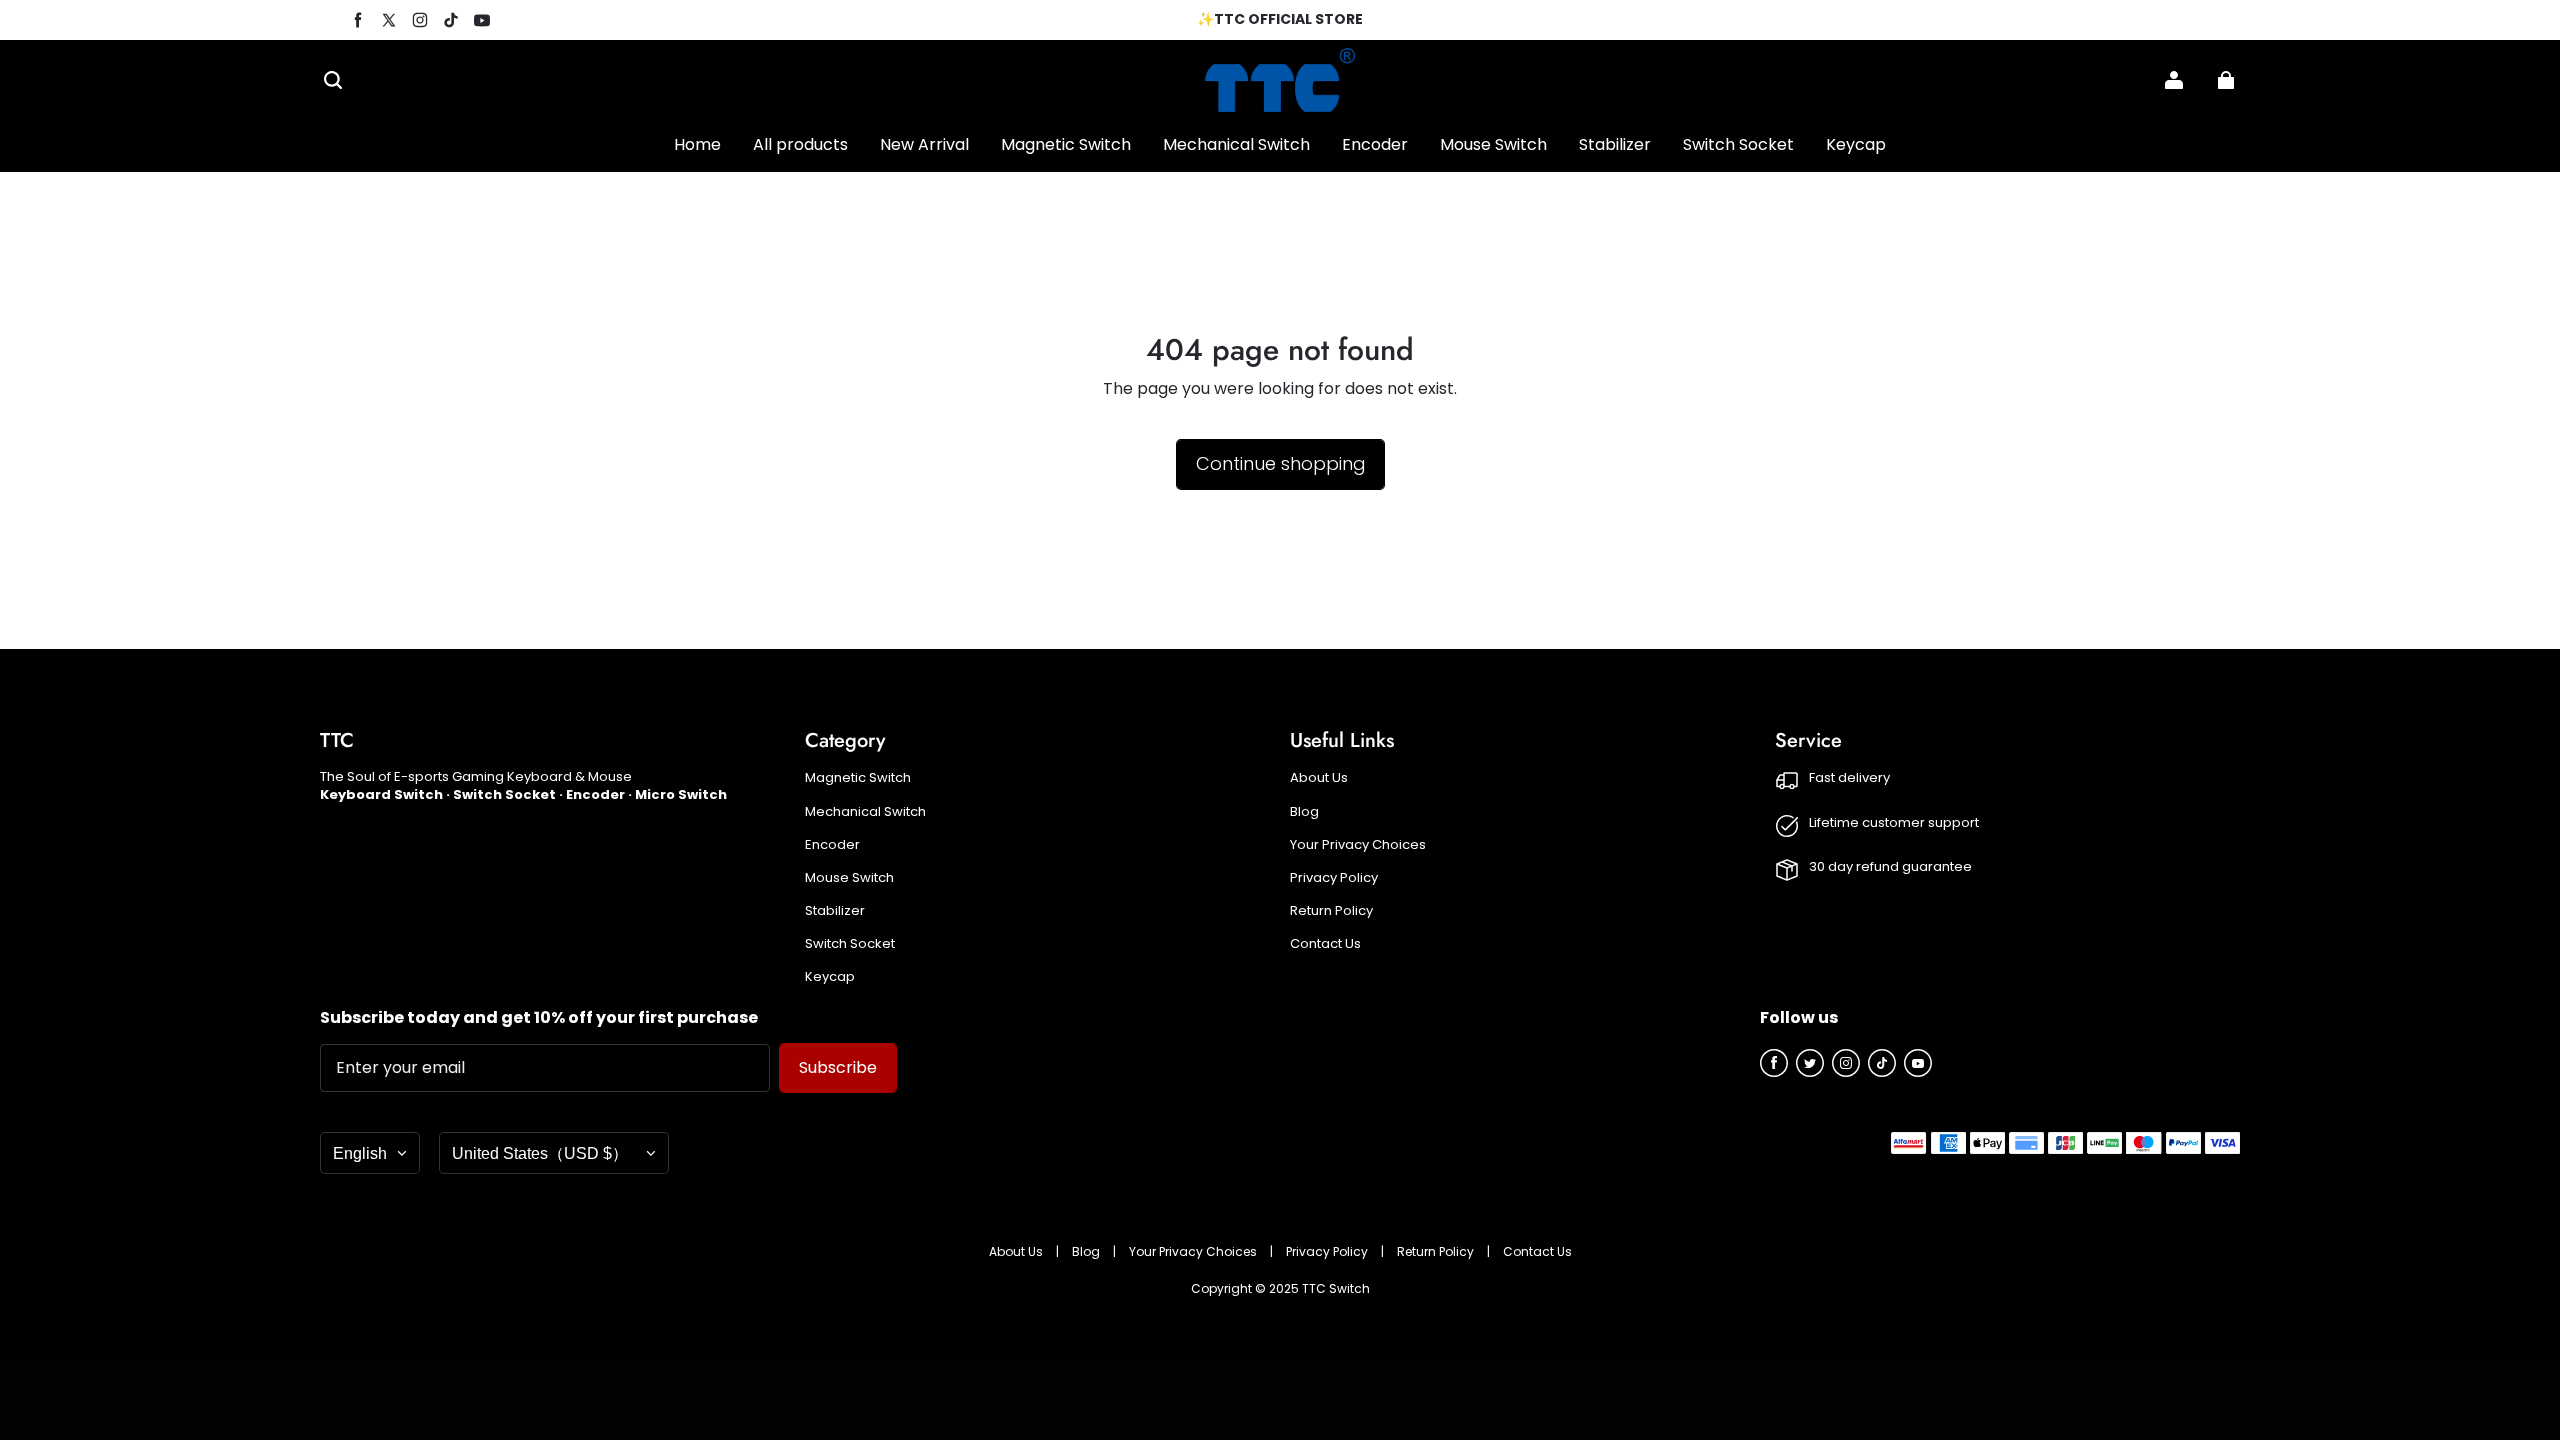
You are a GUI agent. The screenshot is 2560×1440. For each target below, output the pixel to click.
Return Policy (1331, 911)
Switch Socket (850, 944)
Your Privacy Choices (1358, 845)
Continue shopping (1280, 463)
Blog (1304, 812)
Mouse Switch (849, 878)
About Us (1319, 778)
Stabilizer (835, 911)
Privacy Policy (1334, 878)
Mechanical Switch (865, 812)
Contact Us (1325, 944)
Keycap (830, 977)
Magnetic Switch (858, 778)
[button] (333, 80)
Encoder (832, 845)
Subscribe (838, 1067)
